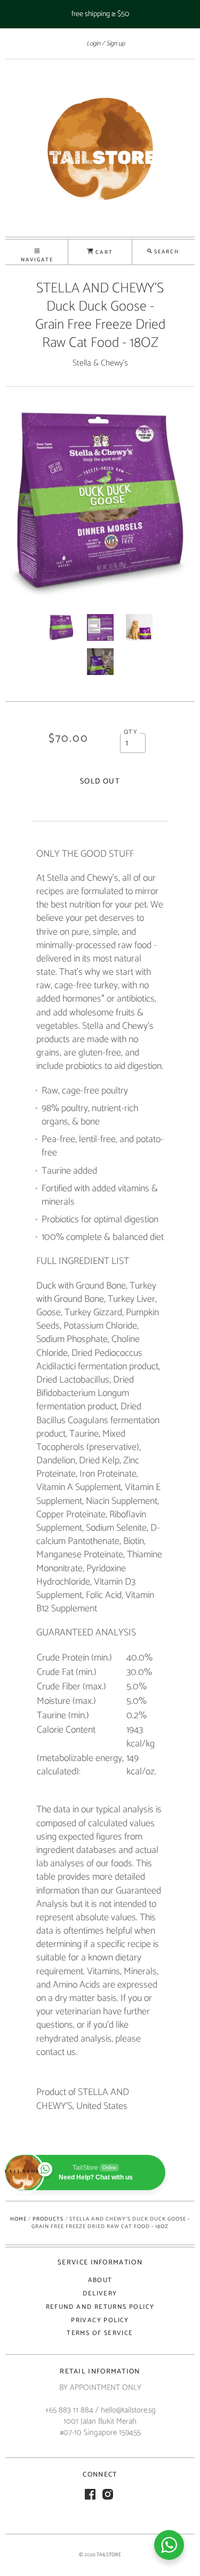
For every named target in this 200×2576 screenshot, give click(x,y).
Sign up (115, 44)
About (100, 2280)
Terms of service (100, 2333)
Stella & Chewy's (100, 363)
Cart (103, 252)
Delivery (100, 2294)
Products (48, 2219)
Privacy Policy (100, 2320)
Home (18, 2219)
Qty (131, 732)
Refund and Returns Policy (100, 2307)
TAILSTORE (109, 2555)
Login (93, 44)
